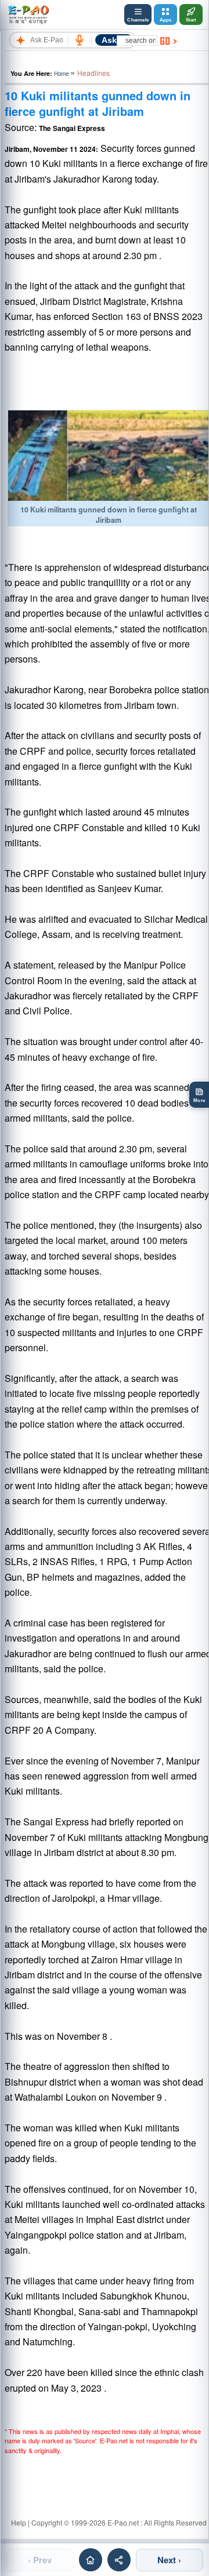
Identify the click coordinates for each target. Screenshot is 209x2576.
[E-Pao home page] (91, 2560)
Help (19, 2522)
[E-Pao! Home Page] (28, 14)
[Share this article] (119, 2560)
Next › (169, 2560)
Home (61, 74)
